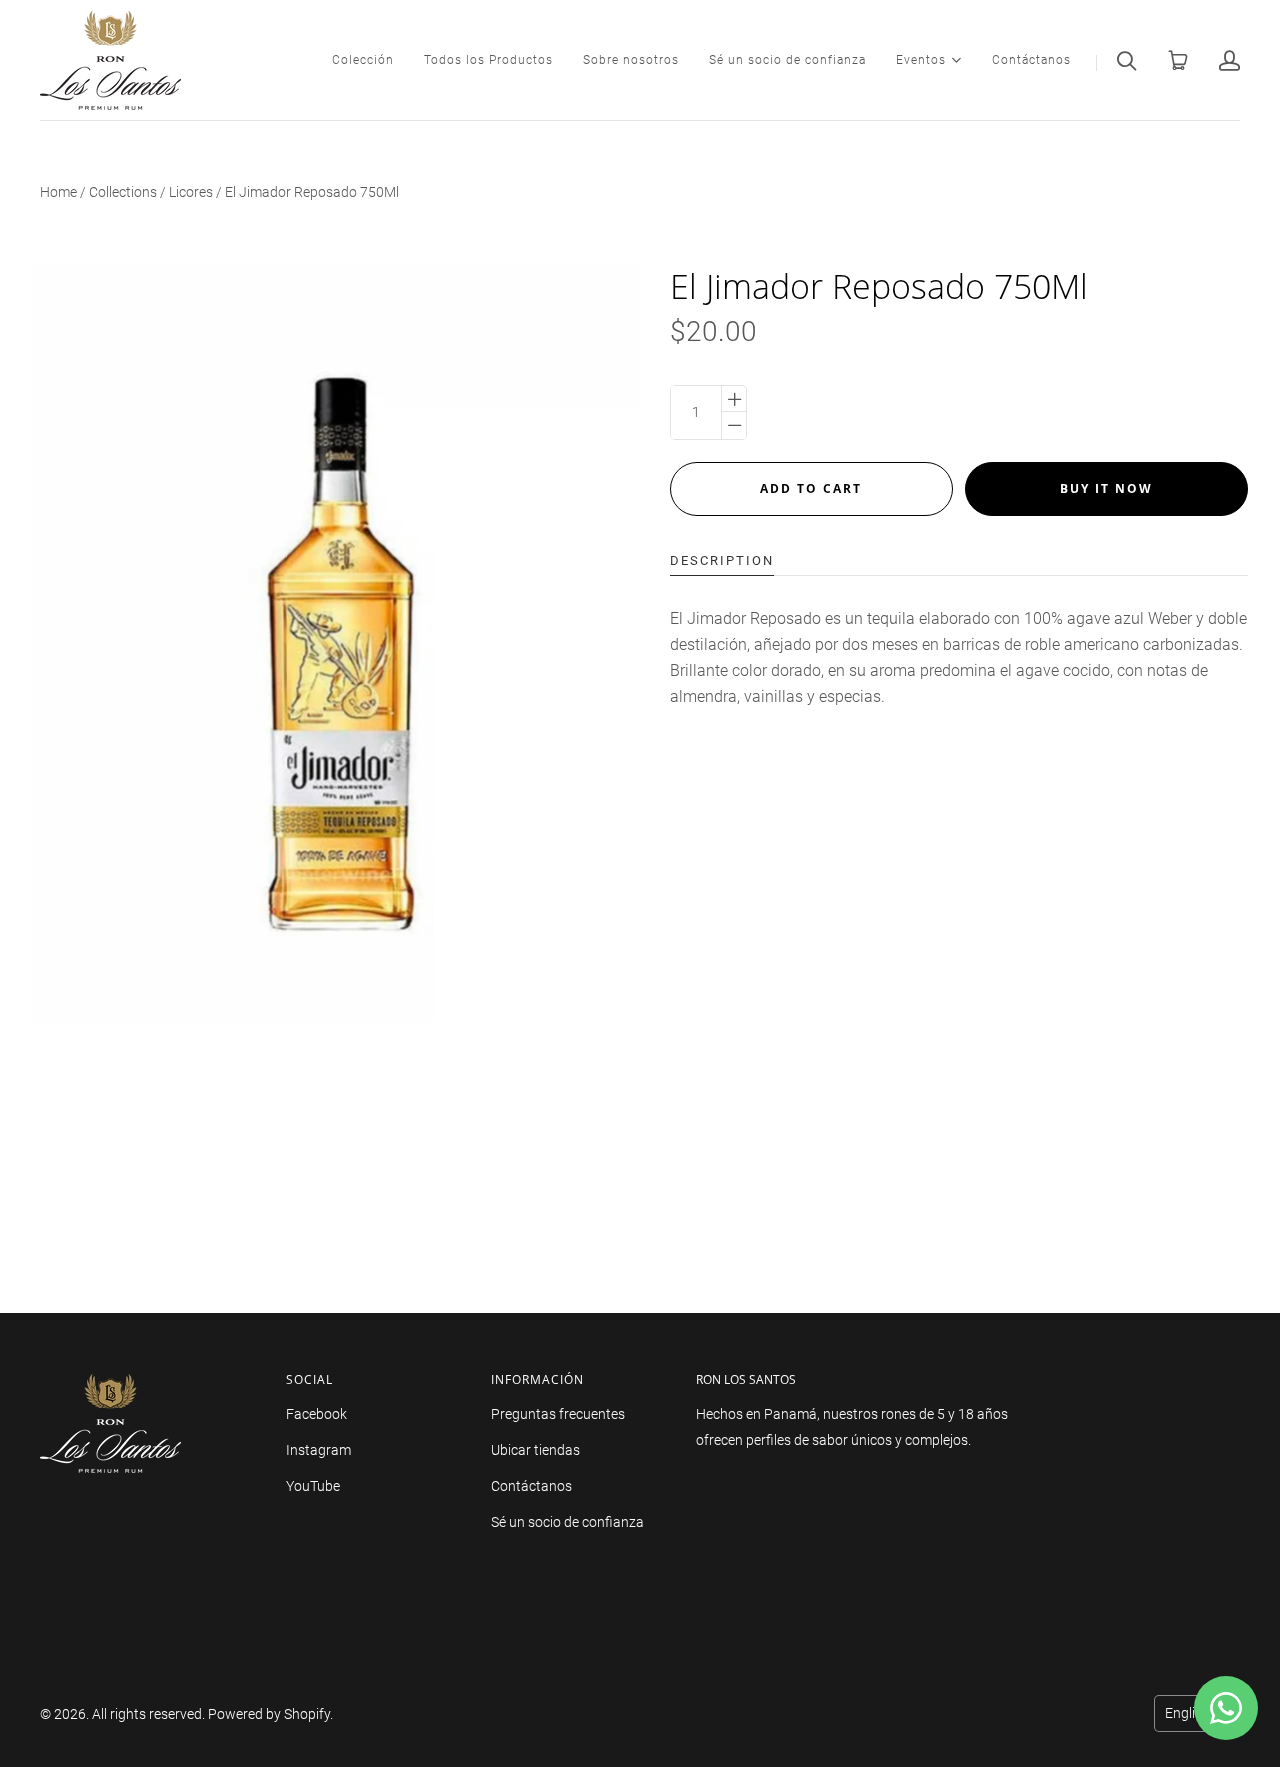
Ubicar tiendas (535, 1450)
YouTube (313, 1486)
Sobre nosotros (631, 60)
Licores (191, 192)
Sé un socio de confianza (787, 60)
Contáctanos (1031, 60)
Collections (123, 192)
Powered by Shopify (269, 1714)
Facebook (316, 1414)
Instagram (318, 1450)
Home (58, 192)
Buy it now (1106, 488)
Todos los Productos (488, 60)
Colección (363, 60)
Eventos (921, 58)
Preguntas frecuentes (558, 1414)
